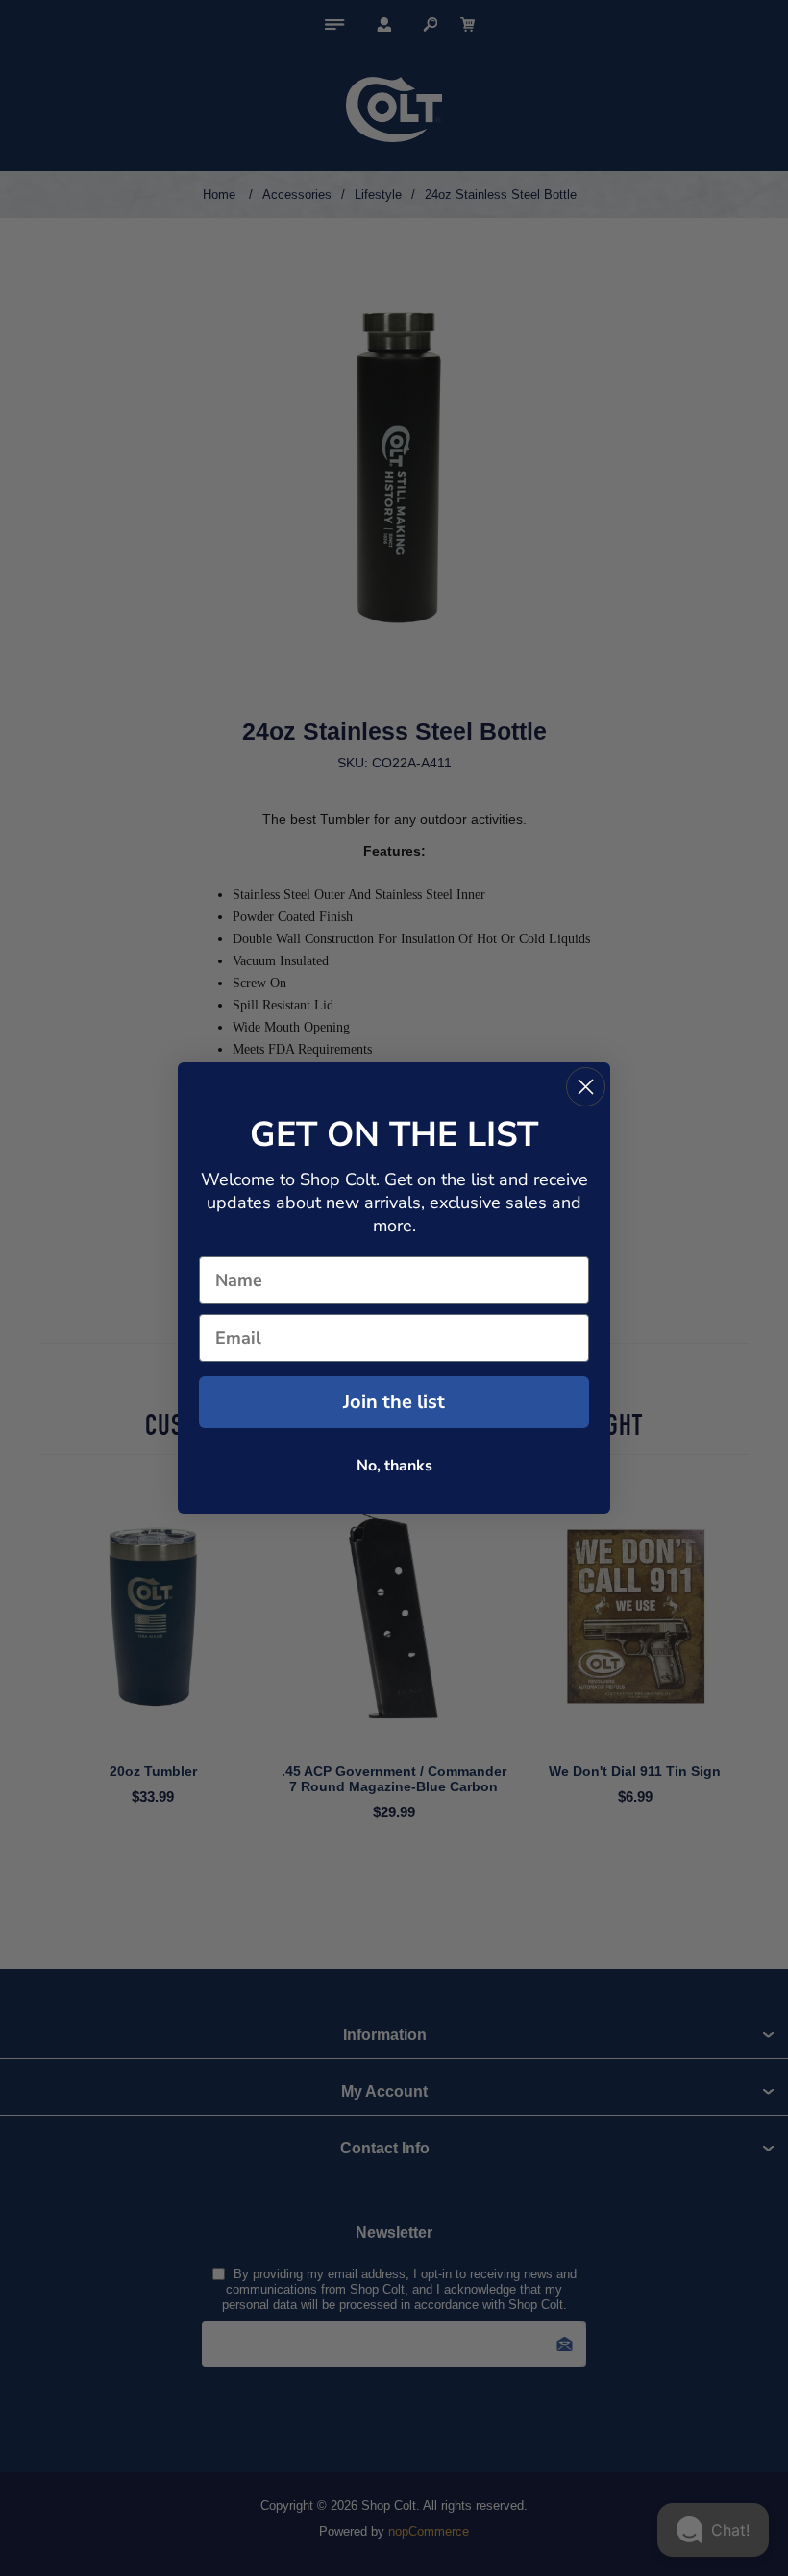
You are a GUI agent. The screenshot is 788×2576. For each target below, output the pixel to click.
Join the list (394, 1402)
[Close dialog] (586, 1087)
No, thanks (394, 1466)
